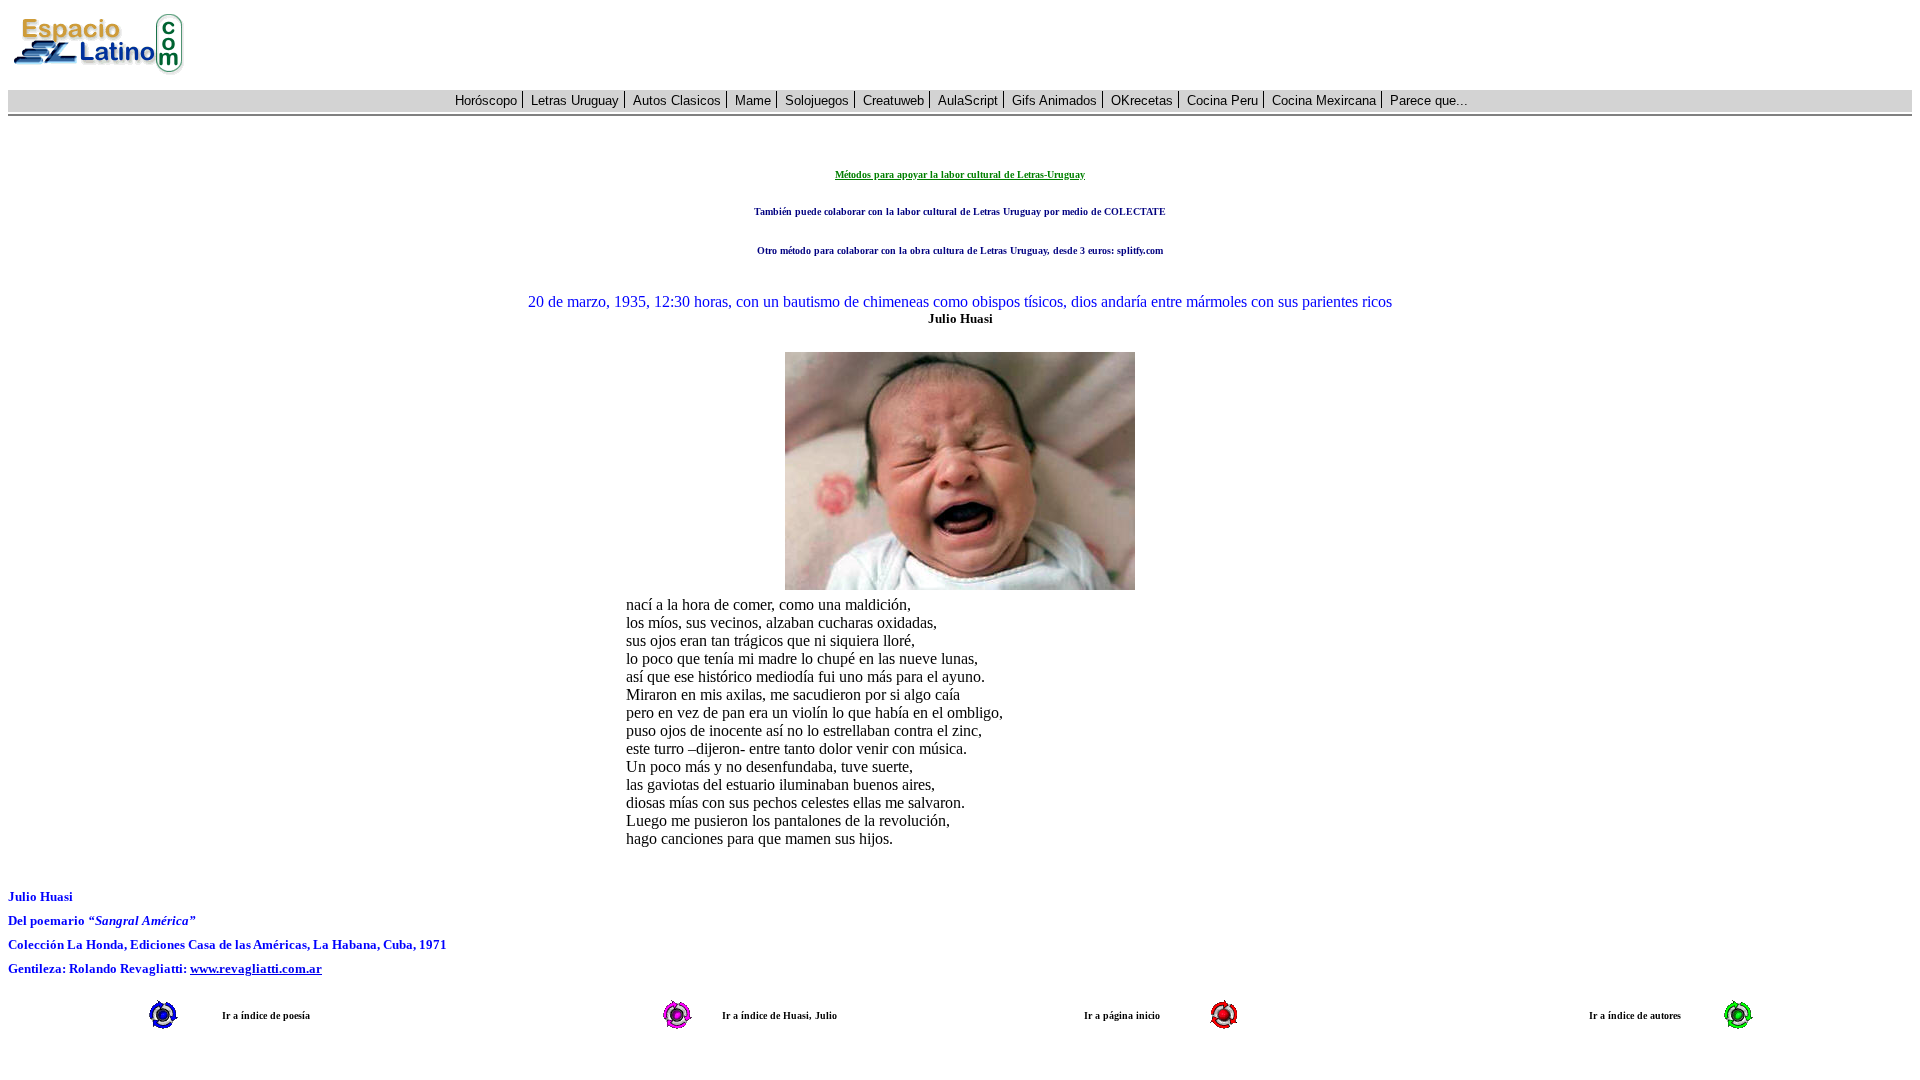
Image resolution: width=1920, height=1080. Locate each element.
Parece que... (1429, 100)
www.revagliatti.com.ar (256, 968)
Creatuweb (893, 100)
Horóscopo (486, 100)
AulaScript (968, 100)
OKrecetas (1142, 100)
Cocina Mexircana (1324, 100)
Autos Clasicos (677, 100)
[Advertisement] (1059, 45)
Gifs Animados (1054, 100)
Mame (753, 100)
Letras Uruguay (575, 100)
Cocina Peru (1222, 100)
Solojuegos (817, 100)
